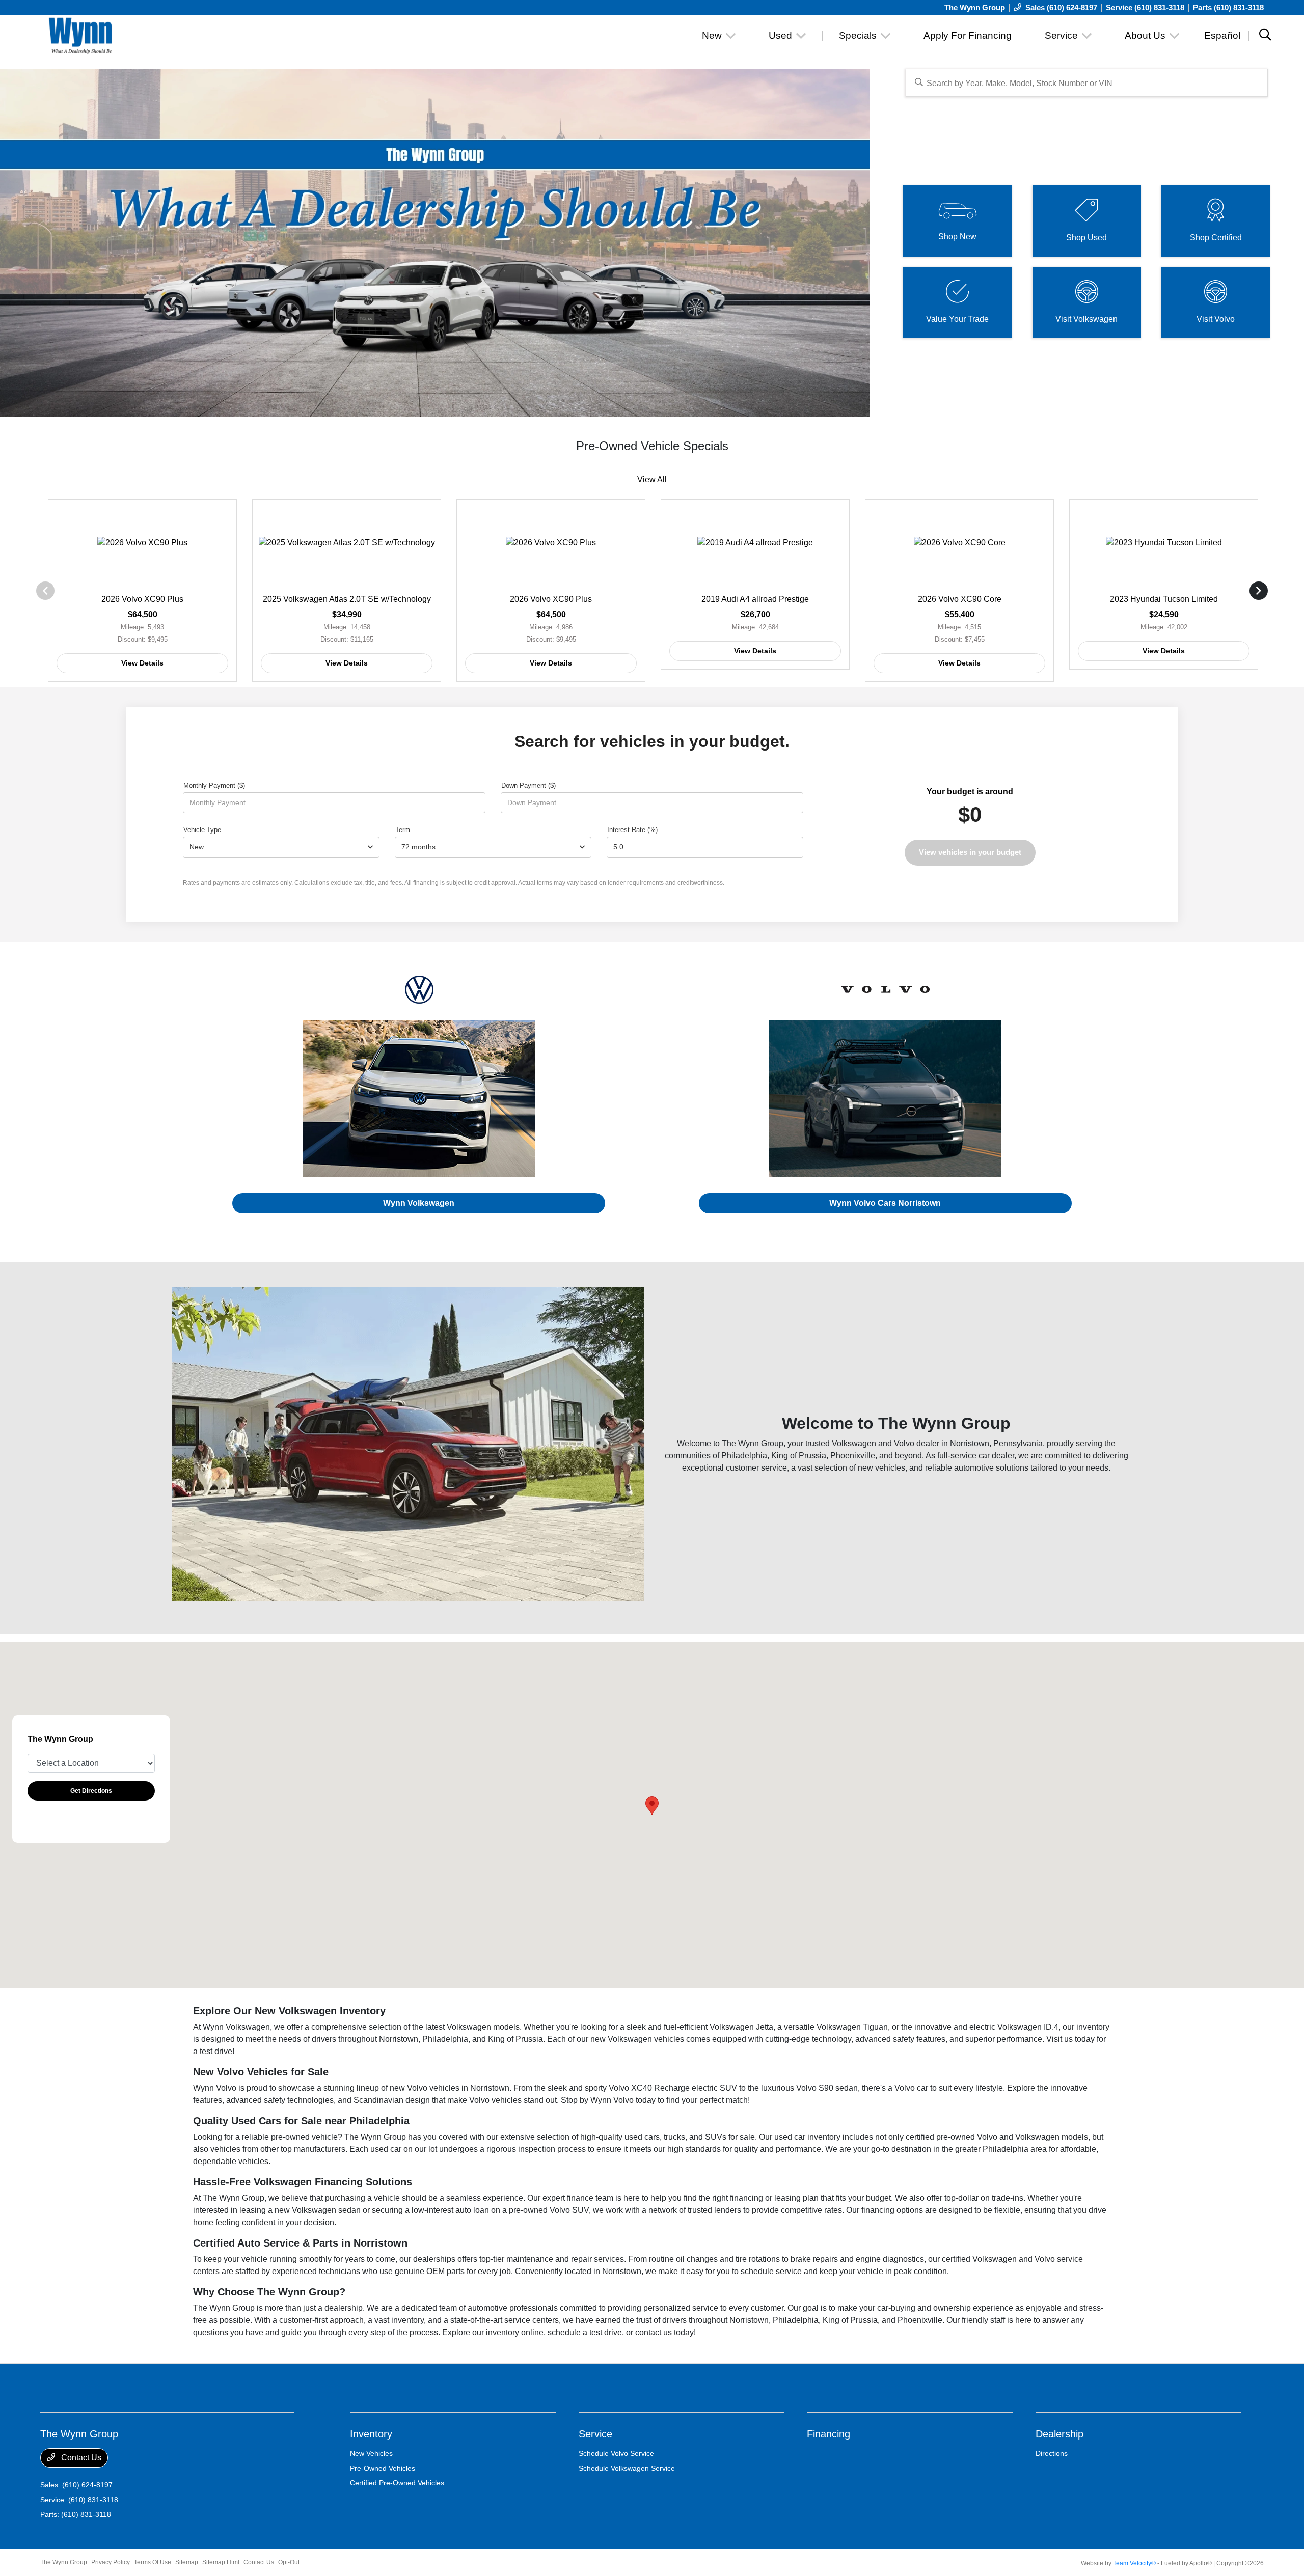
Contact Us (80, 2458)
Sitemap (187, 2562)
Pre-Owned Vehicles (383, 2468)
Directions (1052, 2453)
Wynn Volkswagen (419, 1203)
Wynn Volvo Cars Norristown (885, 1203)
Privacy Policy (111, 2562)
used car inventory (807, 2137)
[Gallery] (435, 243)
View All (652, 479)
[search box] (1087, 83)
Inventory (371, 2434)
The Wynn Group (64, 2562)
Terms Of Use (153, 2562)
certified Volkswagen (979, 2259)
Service (595, 2434)
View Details (142, 663)
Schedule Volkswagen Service (627, 2468)
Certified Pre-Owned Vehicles (397, 2483)
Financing (828, 2434)
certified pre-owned (940, 2137)
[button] (652, 1806)
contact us (654, 2332)
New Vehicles (371, 2453)
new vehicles (881, 1468)
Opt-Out (289, 2562)
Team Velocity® (1134, 2563)
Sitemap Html (221, 2562)
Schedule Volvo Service (616, 2453)
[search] (1265, 36)
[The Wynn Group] (128, 35)
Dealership (1059, 2434)
